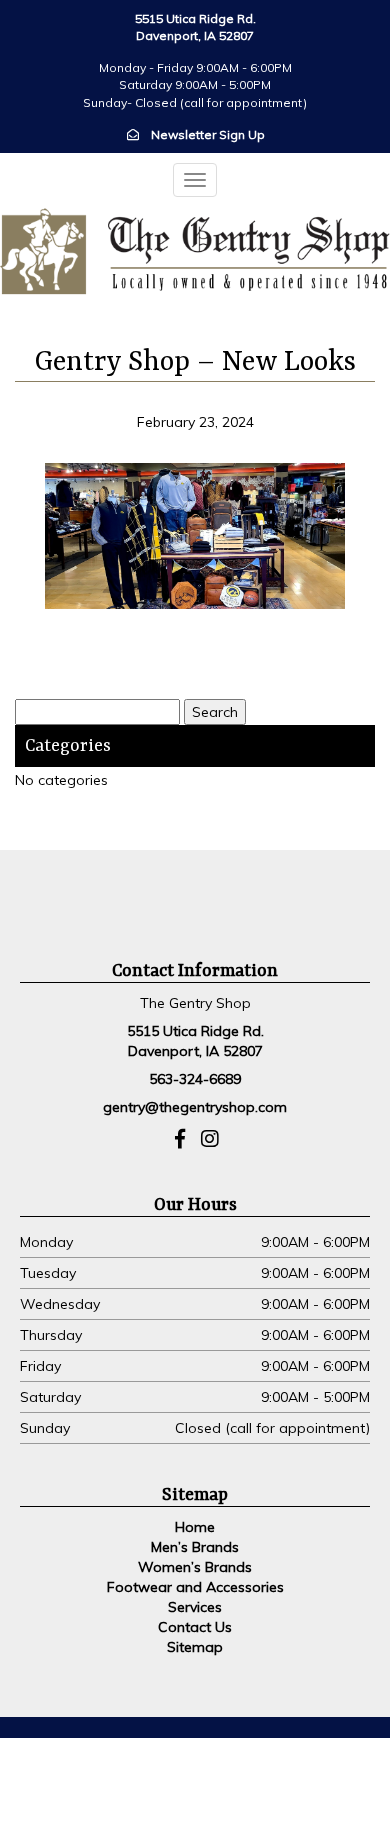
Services (195, 1607)
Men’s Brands (195, 1547)
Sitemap (195, 1647)
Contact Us (195, 1627)
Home (195, 1527)
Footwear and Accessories (195, 1587)
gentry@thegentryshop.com (195, 1107)
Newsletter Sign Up (208, 134)
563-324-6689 (195, 1079)
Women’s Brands (195, 1567)
